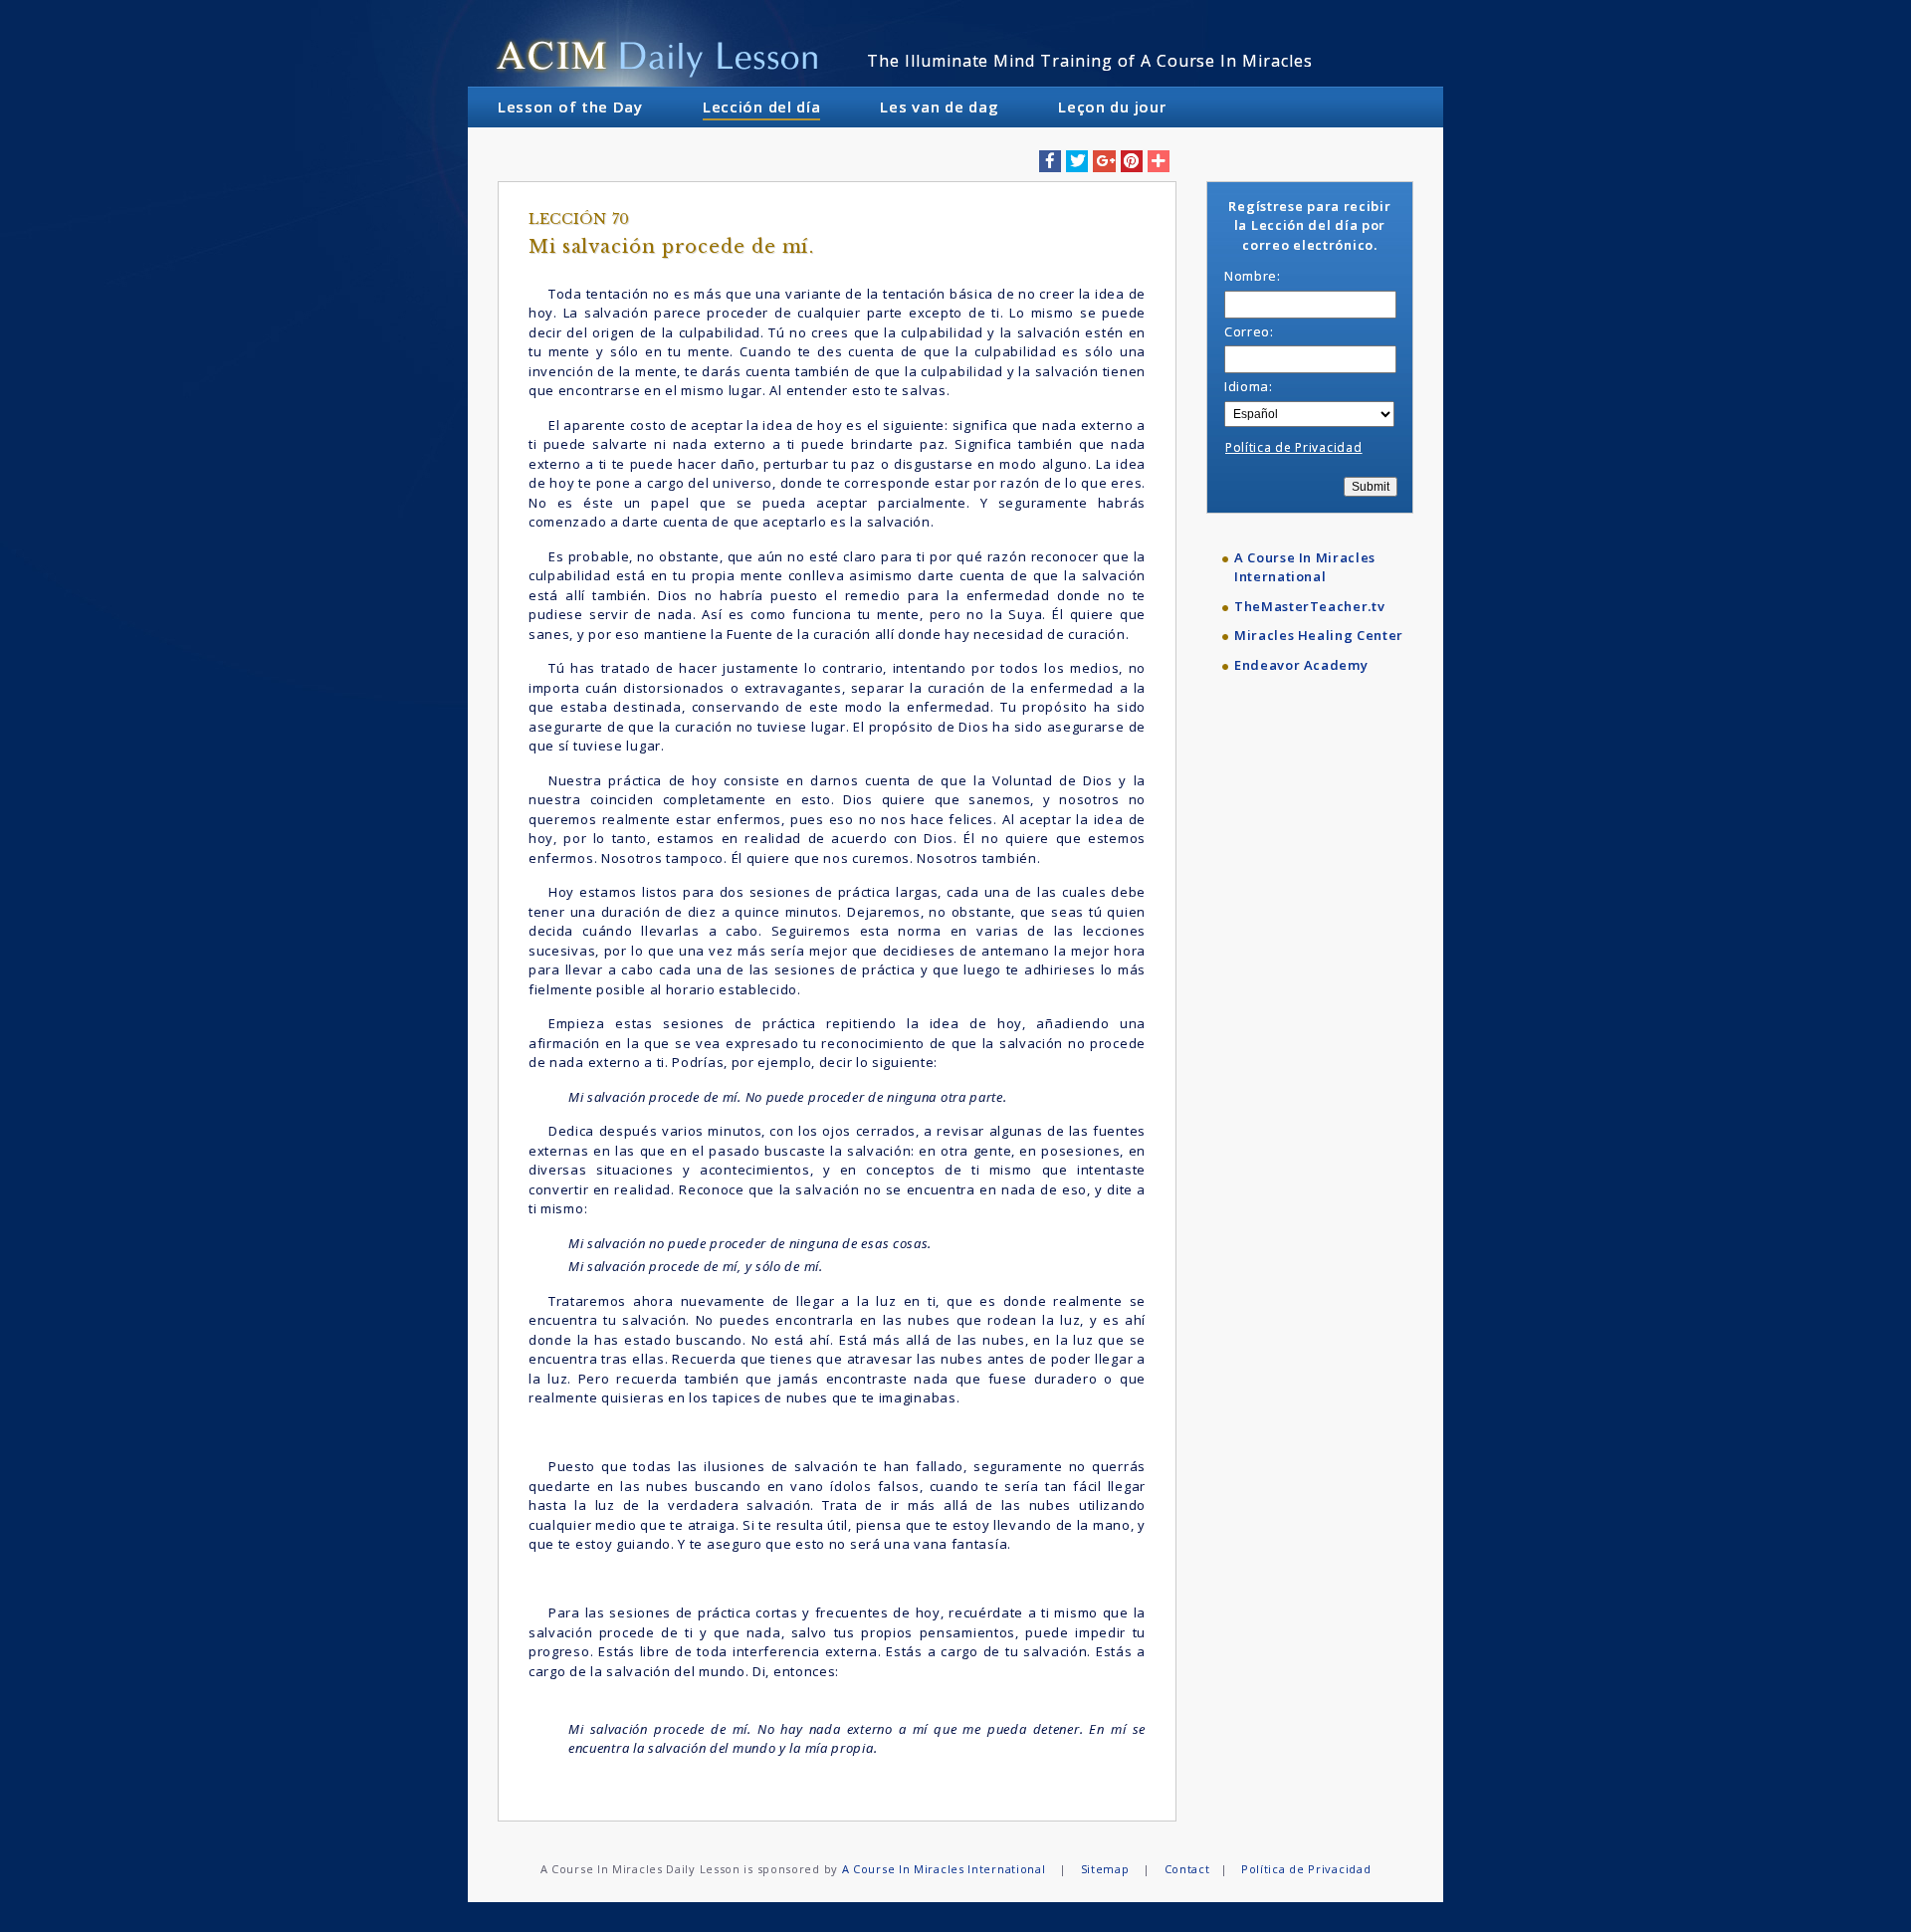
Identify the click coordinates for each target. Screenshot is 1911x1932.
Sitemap (1105, 1869)
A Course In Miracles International (1305, 567)
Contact (1187, 1869)
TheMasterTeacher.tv (1309, 606)
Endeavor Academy (1301, 665)
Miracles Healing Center (1319, 635)
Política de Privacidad (1293, 447)
